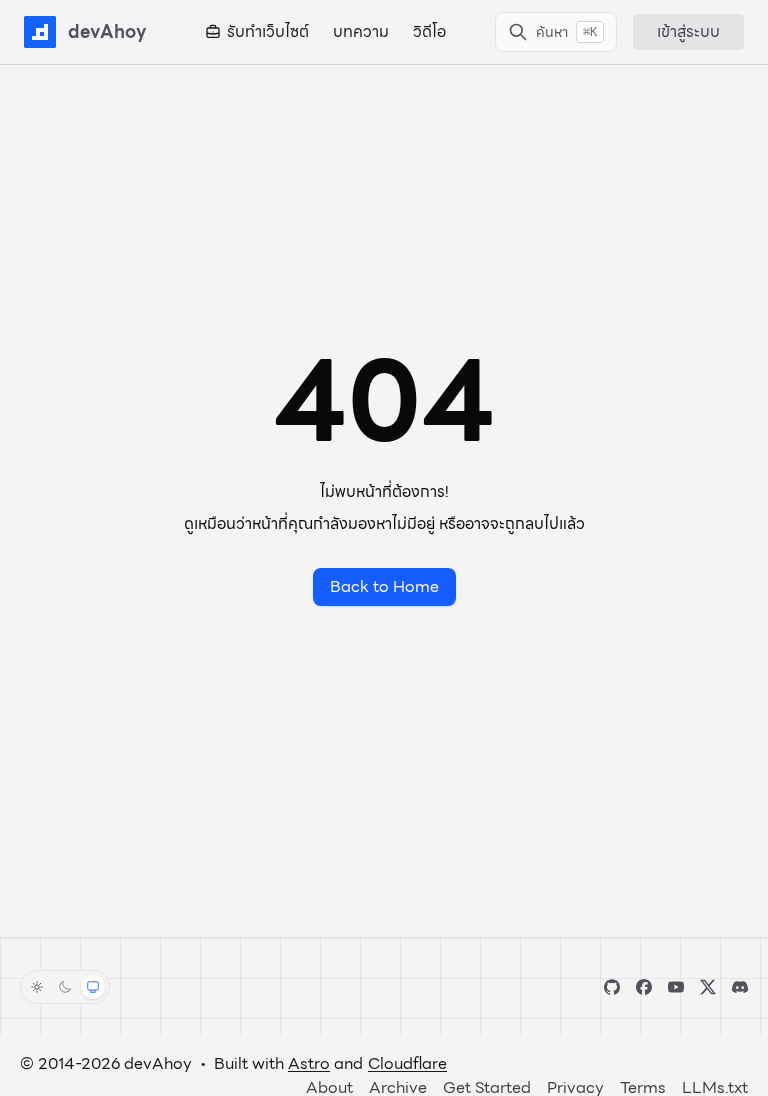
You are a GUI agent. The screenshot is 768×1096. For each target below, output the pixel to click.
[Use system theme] (93, 987)
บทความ (361, 32)
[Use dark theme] (65, 987)
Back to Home (384, 586)
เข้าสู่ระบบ (688, 31)
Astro (309, 1063)
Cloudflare (407, 1063)
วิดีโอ (429, 32)
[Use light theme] (37, 987)
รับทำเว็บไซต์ (268, 32)
